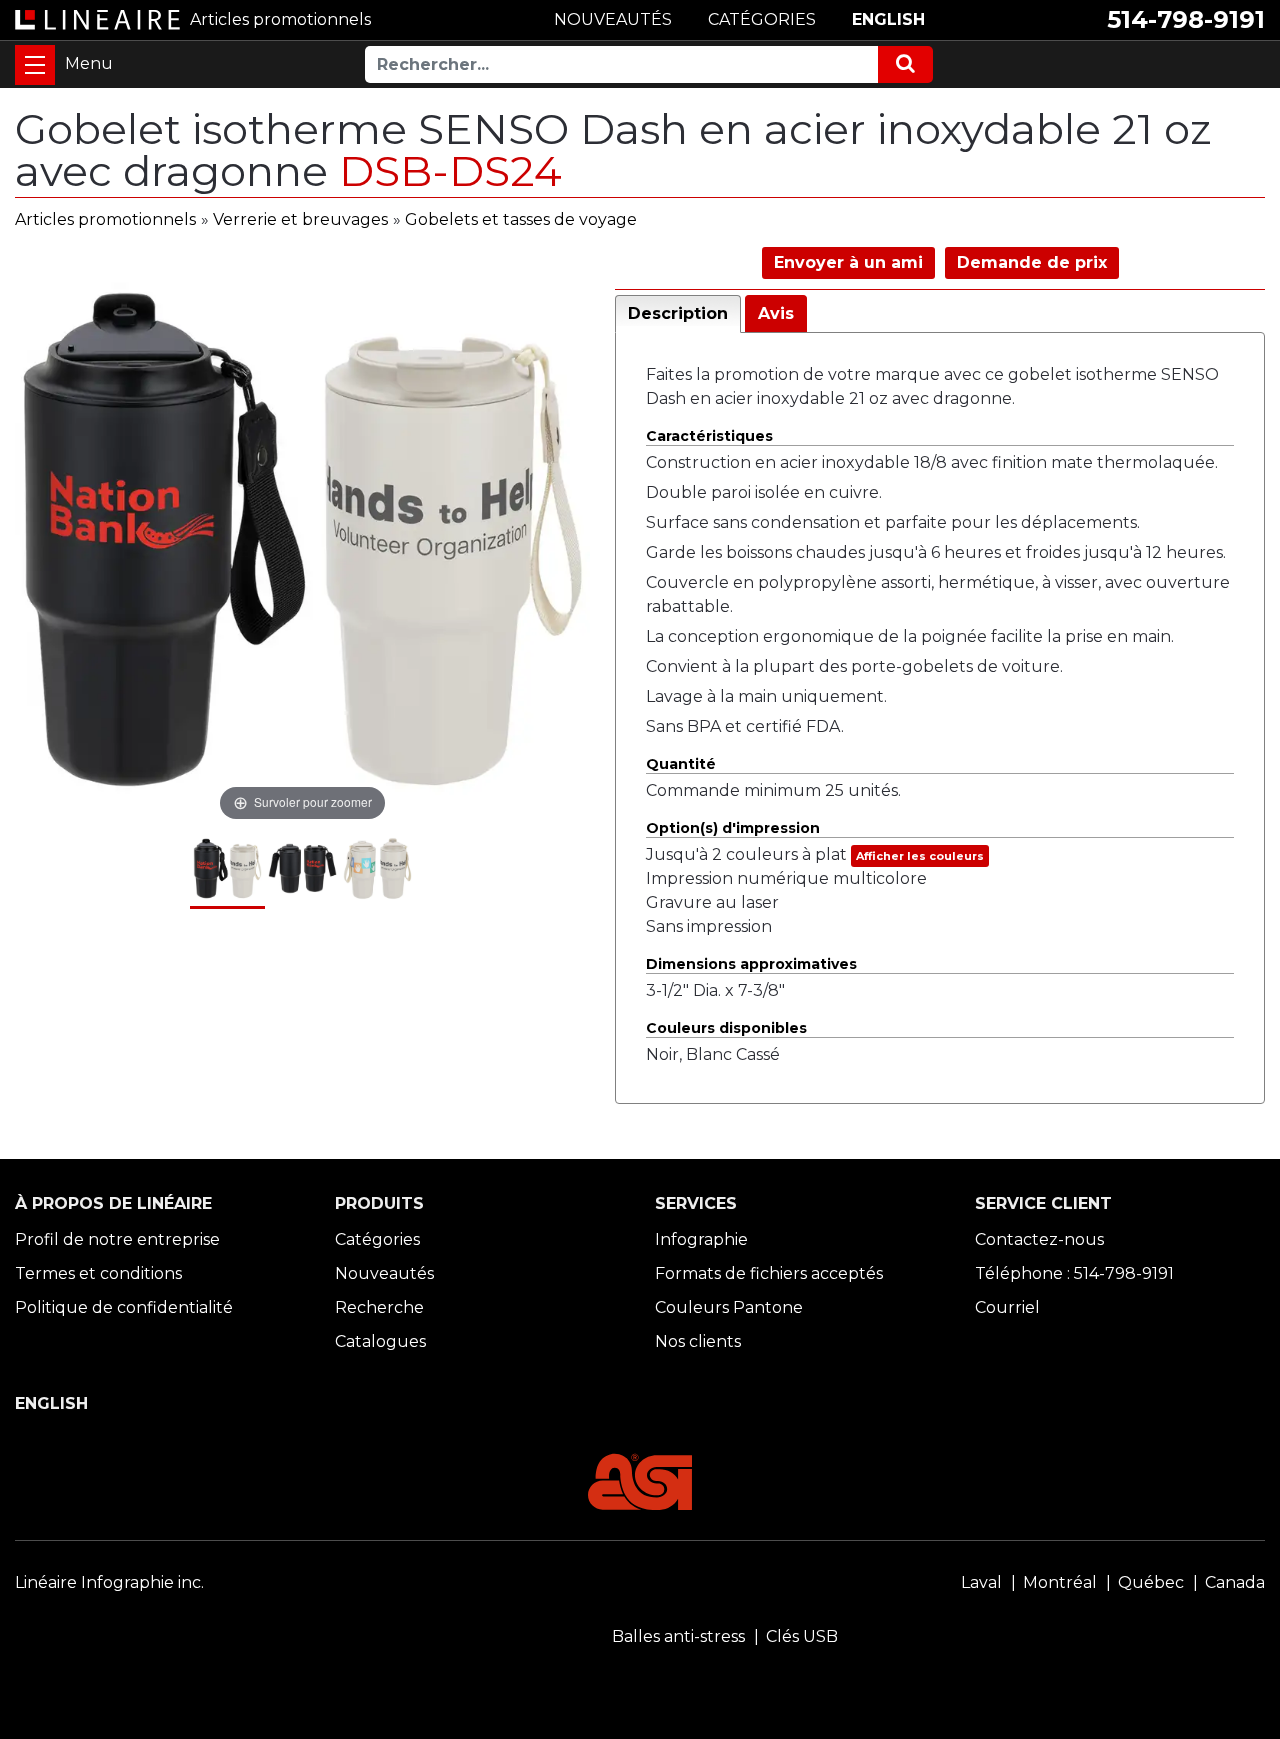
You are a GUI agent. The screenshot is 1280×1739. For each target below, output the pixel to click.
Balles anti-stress (678, 1636)
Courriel (1007, 1307)
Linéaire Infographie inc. (109, 1582)
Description (678, 313)
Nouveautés (384, 1273)
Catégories (377, 1239)
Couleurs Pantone (729, 1307)
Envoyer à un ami (848, 262)
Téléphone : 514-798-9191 (1074, 1273)
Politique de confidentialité (124, 1307)
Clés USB (802, 1636)
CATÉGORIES (762, 19)
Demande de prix (1032, 262)
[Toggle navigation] (35, 65)
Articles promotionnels (105, 219)
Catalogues (380, 1341)
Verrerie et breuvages (300, 219)
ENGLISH (888, 19)
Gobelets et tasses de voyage (521, 219)
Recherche (379, 1307)
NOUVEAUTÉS (613, 19)
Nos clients (698, 1341)
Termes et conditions (98, 1273)
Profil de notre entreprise (117, 1239)
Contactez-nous (1039, 1239)
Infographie (701, 1239)
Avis (776, 313)
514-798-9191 (1186, 19)
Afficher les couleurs (920, 856)
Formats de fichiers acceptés (769, 1273)
